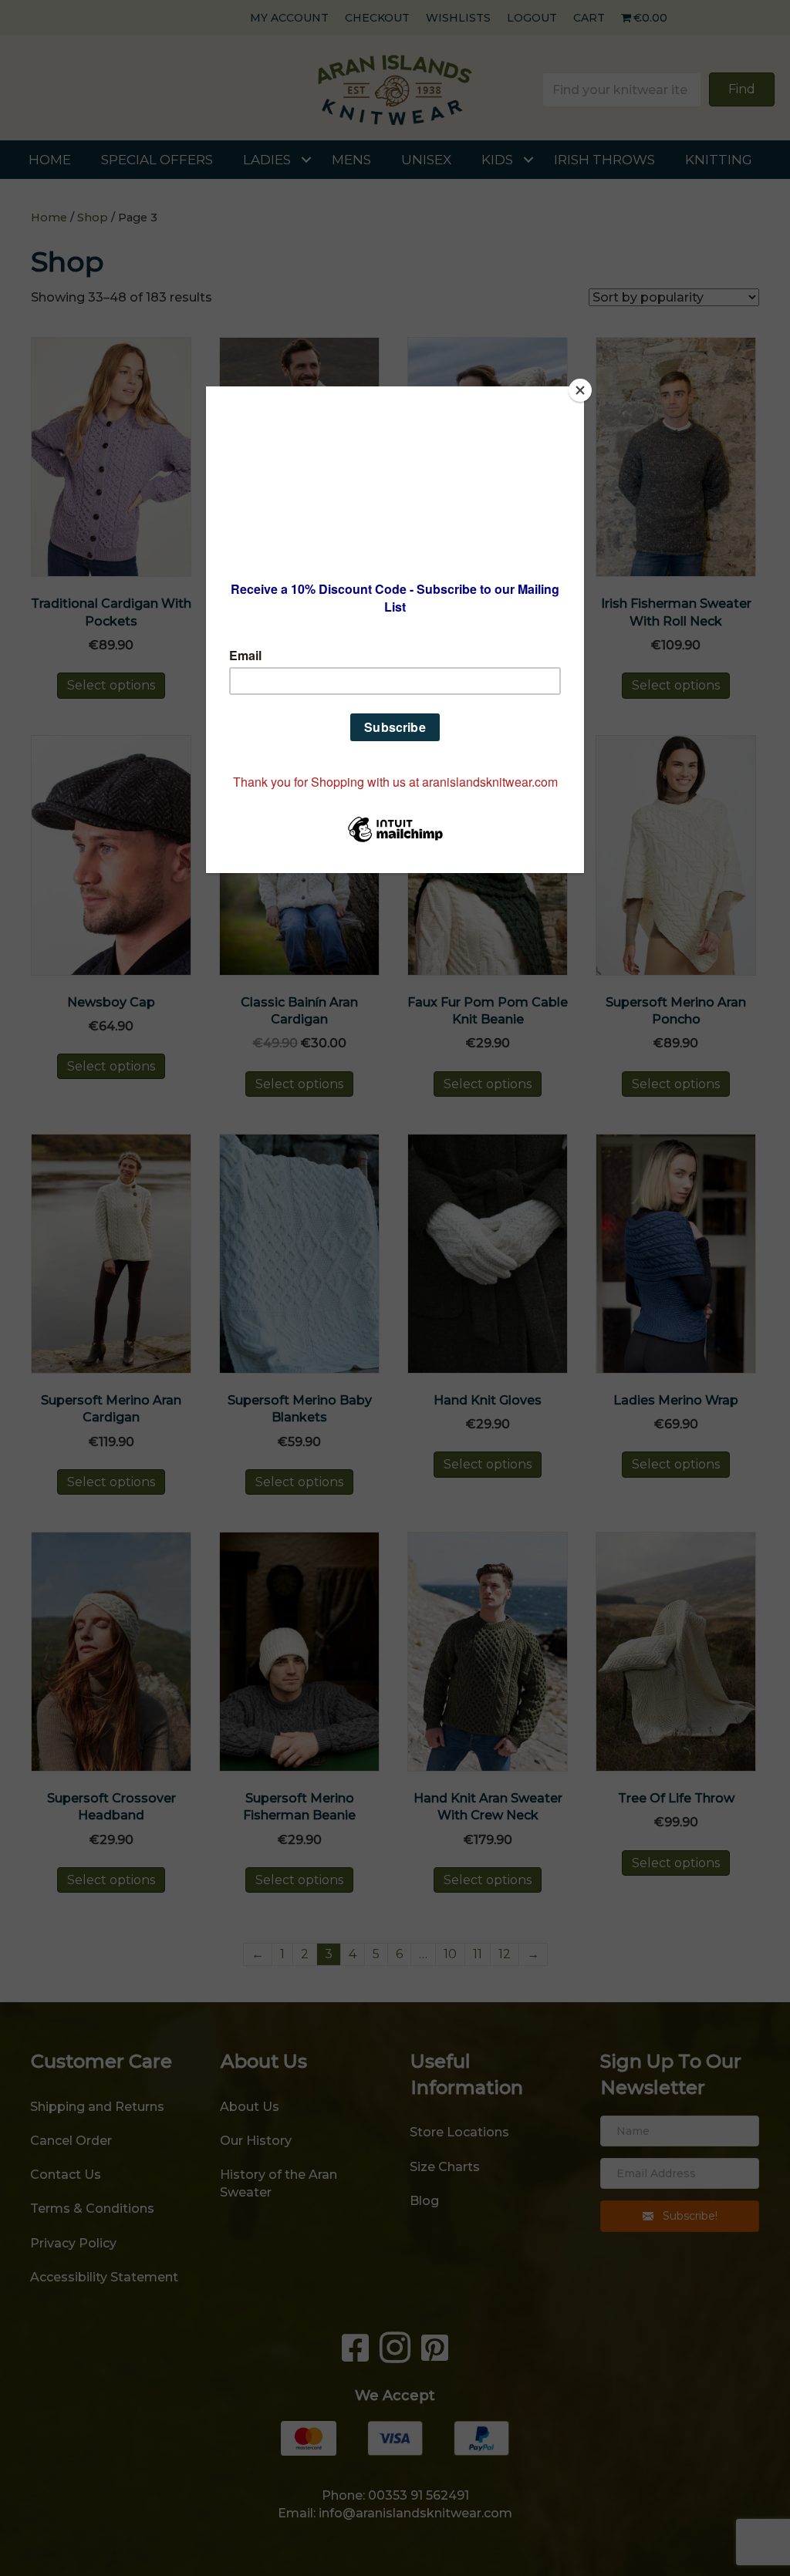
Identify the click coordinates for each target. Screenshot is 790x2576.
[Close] (580, 390)
